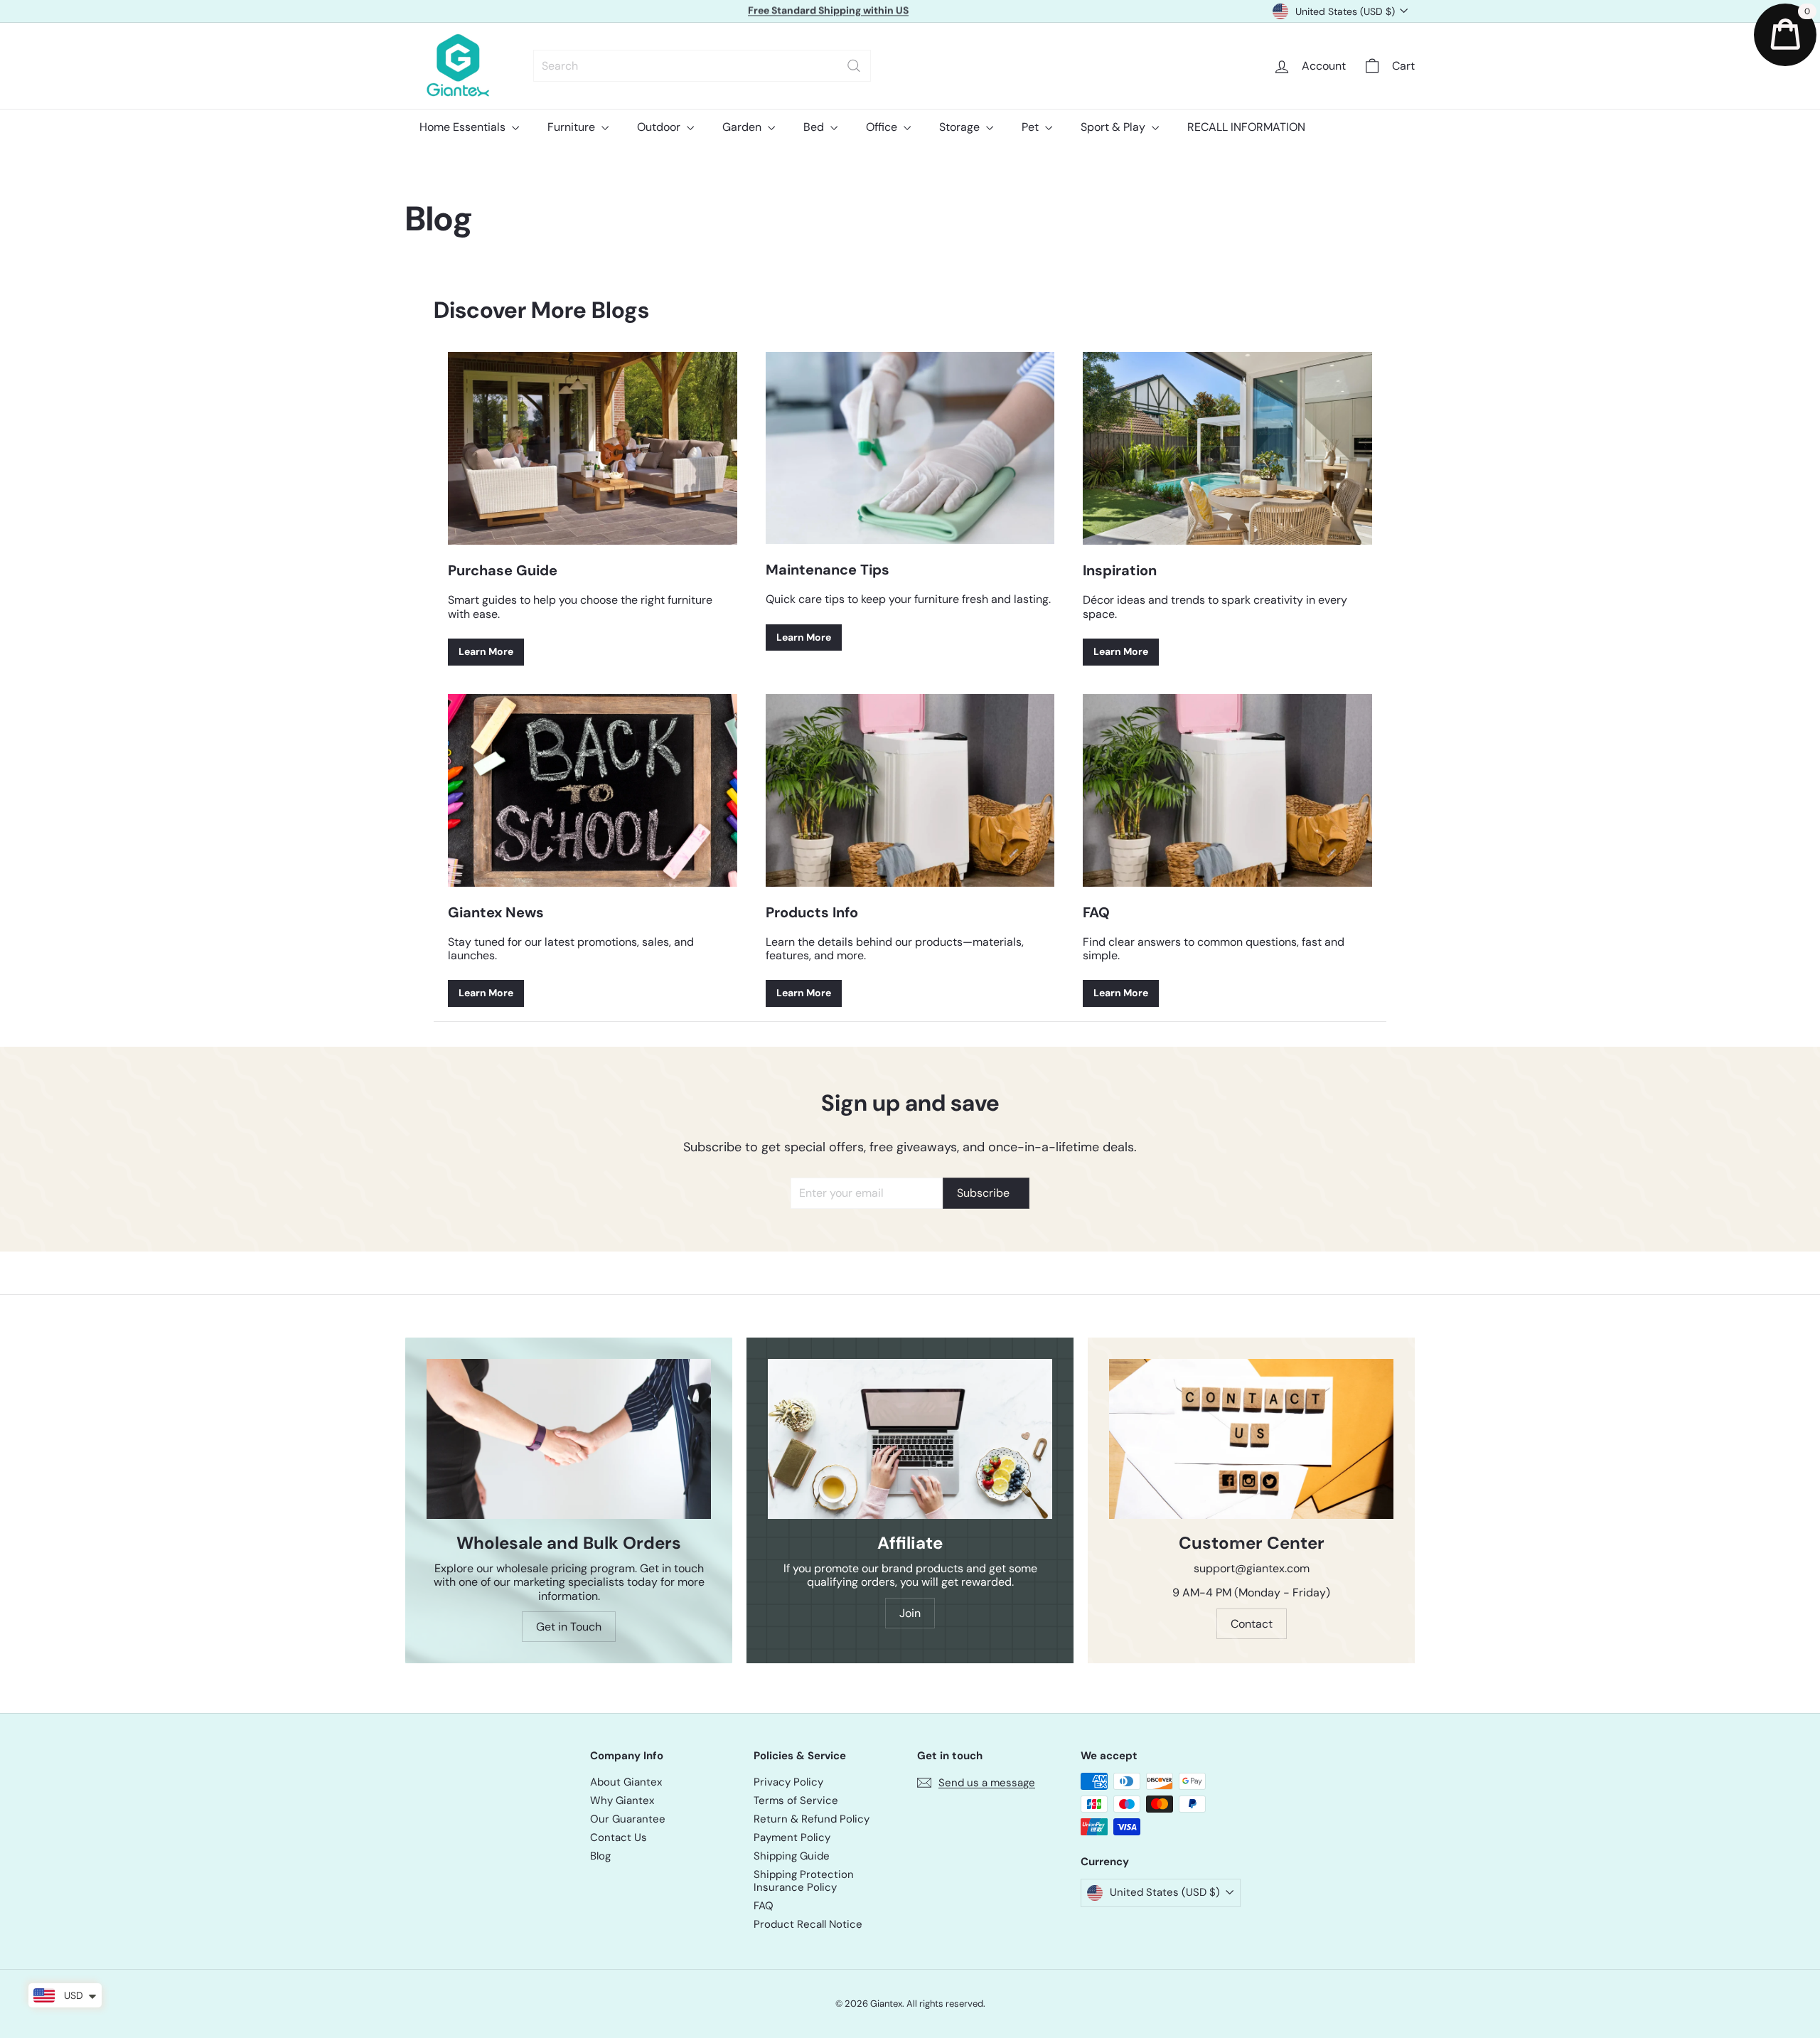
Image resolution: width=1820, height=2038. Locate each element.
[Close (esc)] (1129, 890)
